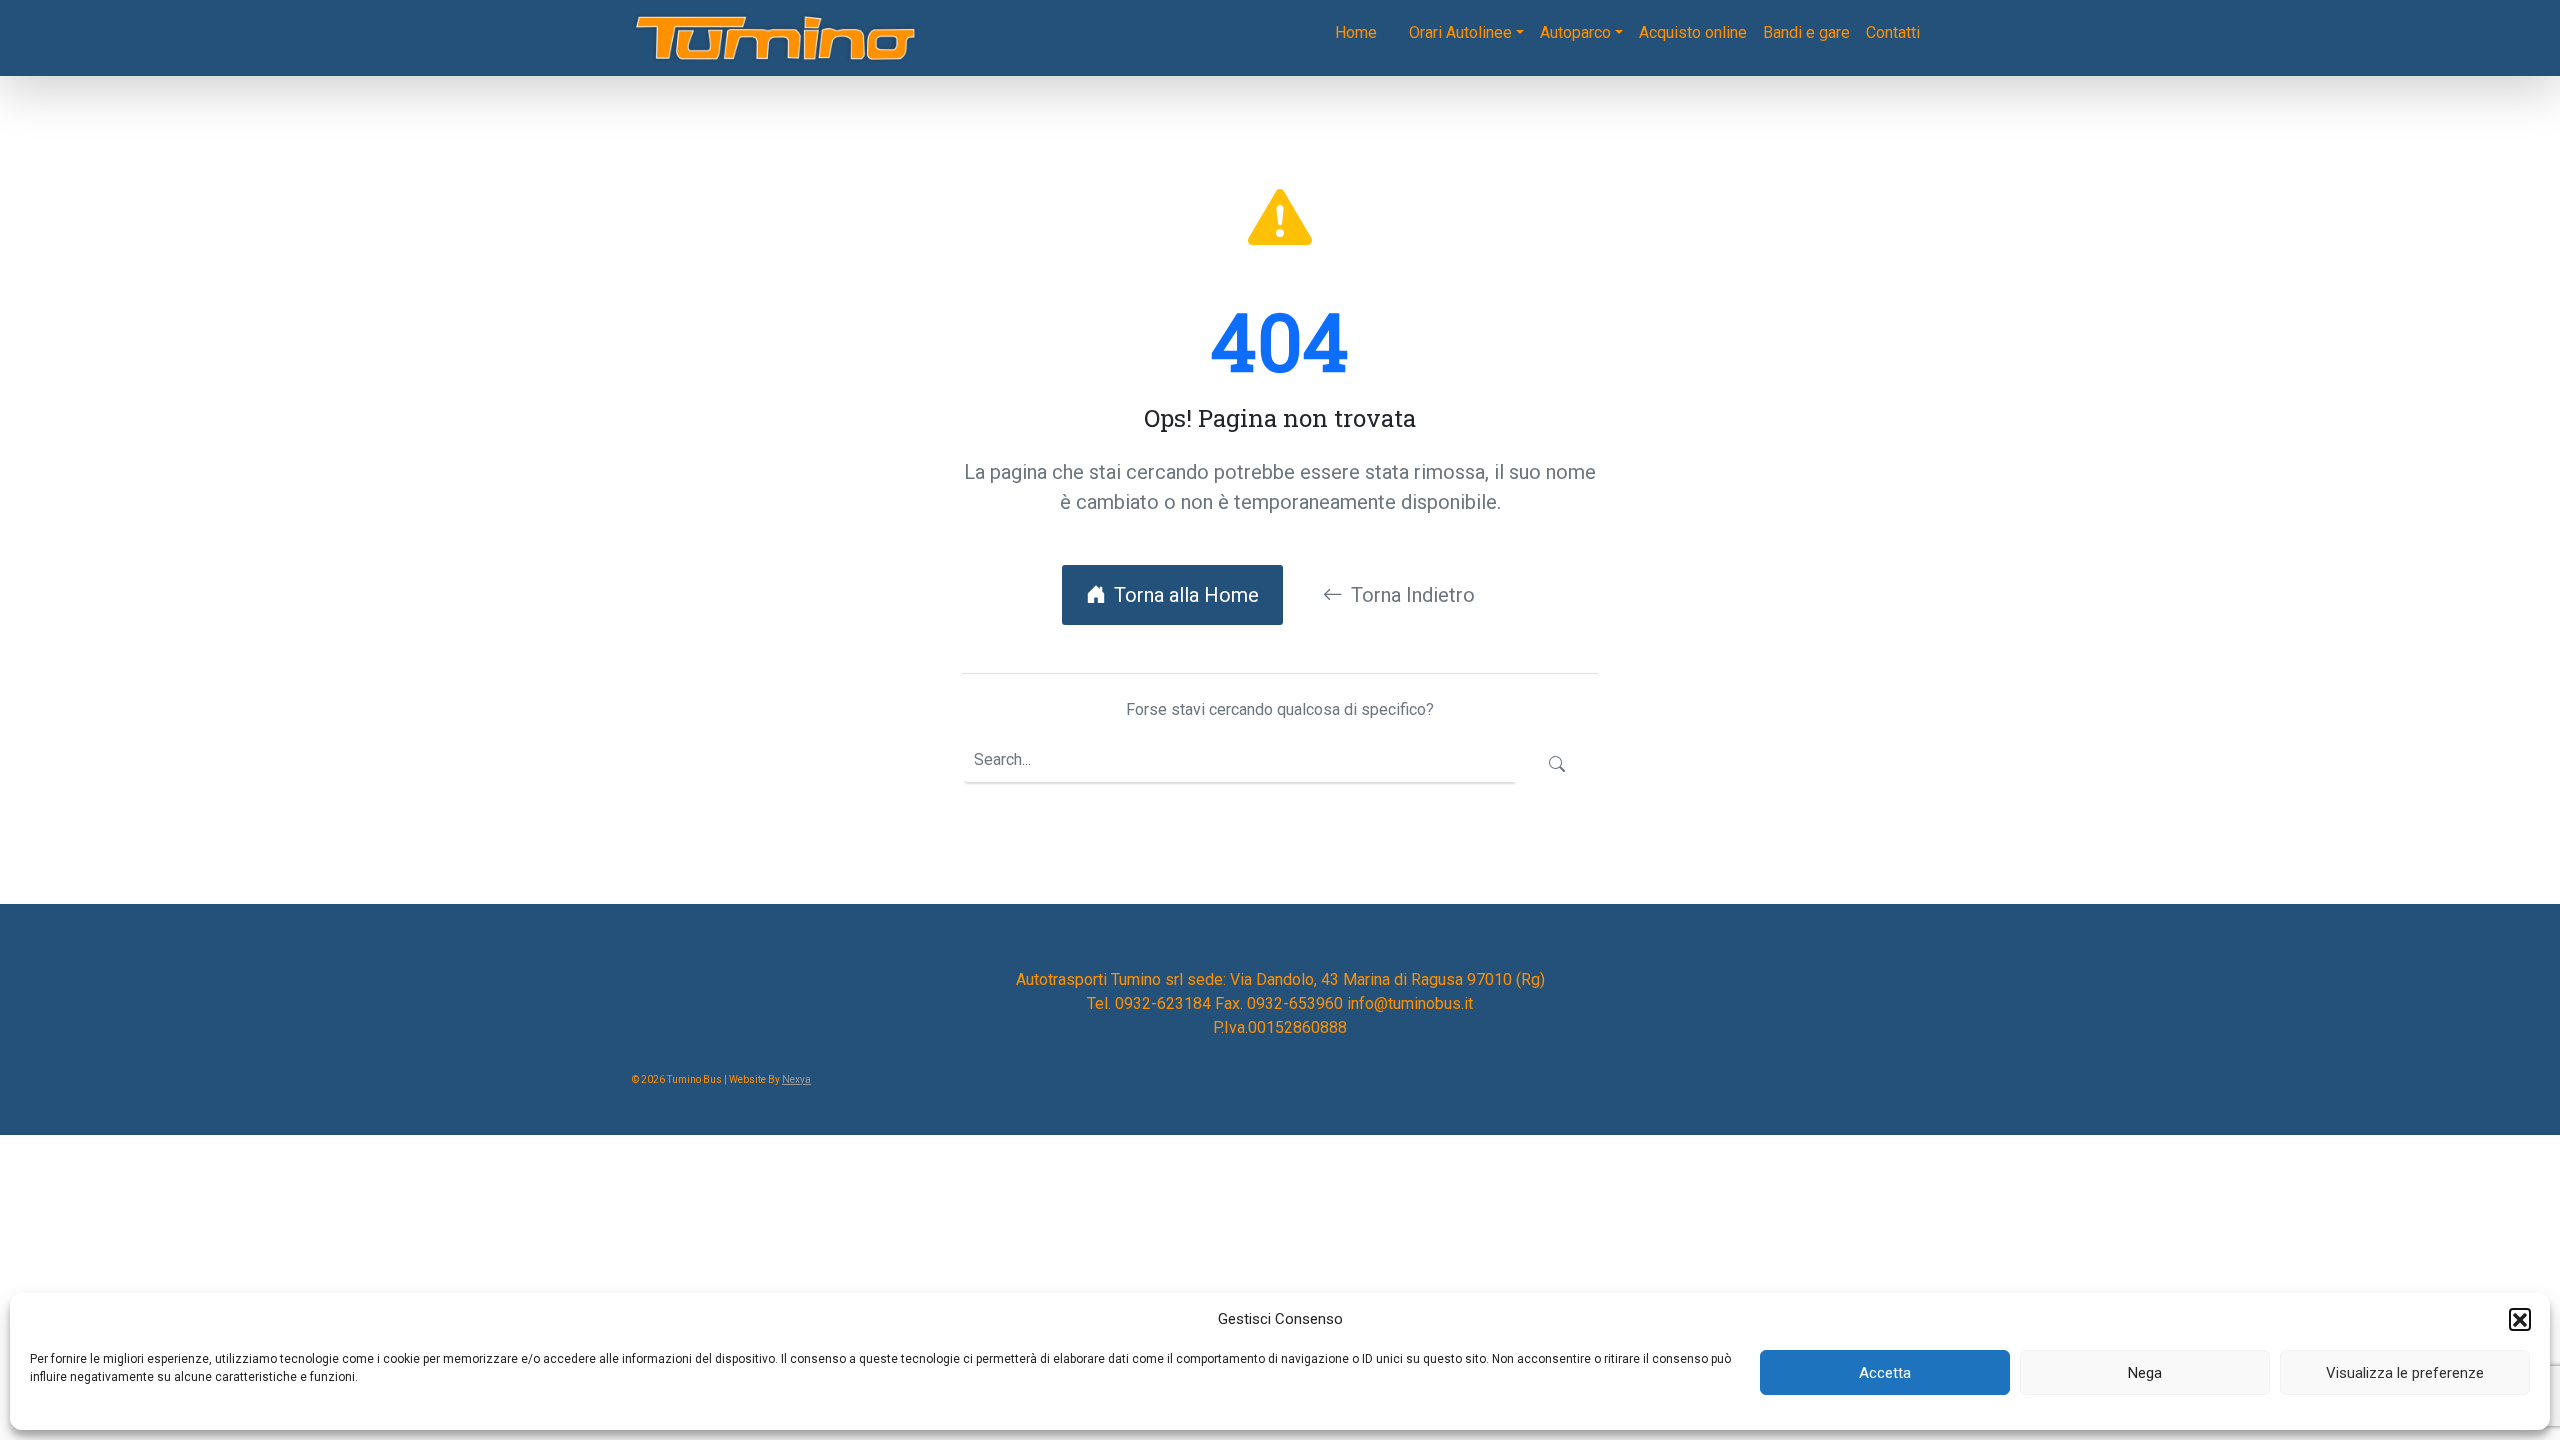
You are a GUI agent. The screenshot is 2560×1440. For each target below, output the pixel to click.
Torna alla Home (1186, 595)
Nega (2145, 1373)
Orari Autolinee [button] (1460, 32)
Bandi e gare (1806, 32)
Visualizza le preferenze (2405, 1373)
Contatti (1893, 32)
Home (1356, 32)
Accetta (1885, 1373)
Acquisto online (1693, 32)
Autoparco (1575, 32)
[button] (2520, 1319)
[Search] (1557, 765)
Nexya (796, 1079)
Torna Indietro (1413, 595)
